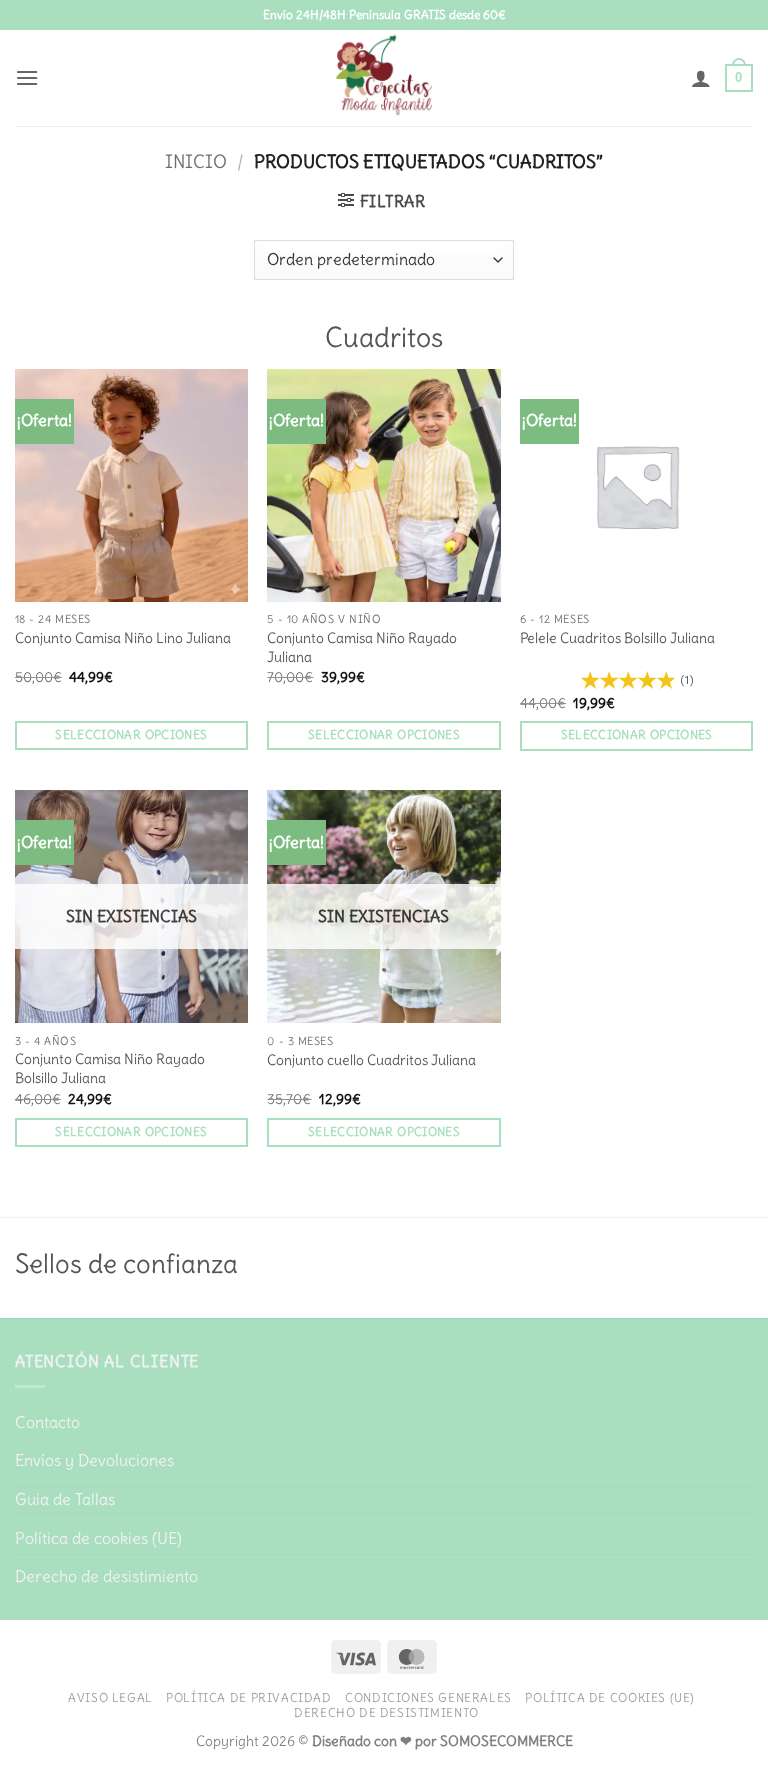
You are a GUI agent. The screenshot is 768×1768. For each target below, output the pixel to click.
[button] (27, 77)
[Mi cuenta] (701, 78)
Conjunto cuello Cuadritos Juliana (371, 1060)
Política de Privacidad (248, 1697)
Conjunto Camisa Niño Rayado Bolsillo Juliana (110, 1068)
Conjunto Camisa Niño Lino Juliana (123, 638)
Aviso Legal (110, 1697)
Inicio (196, 161)
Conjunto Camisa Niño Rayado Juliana (362, 647)
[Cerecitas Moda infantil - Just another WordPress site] (384, 78)
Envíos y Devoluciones (94, 1460)
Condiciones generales (428, 1697)
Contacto (47, 1422)
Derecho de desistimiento (106, 1576)
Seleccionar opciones (131, 735)
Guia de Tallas (65, 1499)
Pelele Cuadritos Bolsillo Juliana (617, 638)
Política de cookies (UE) (98, 1538)
